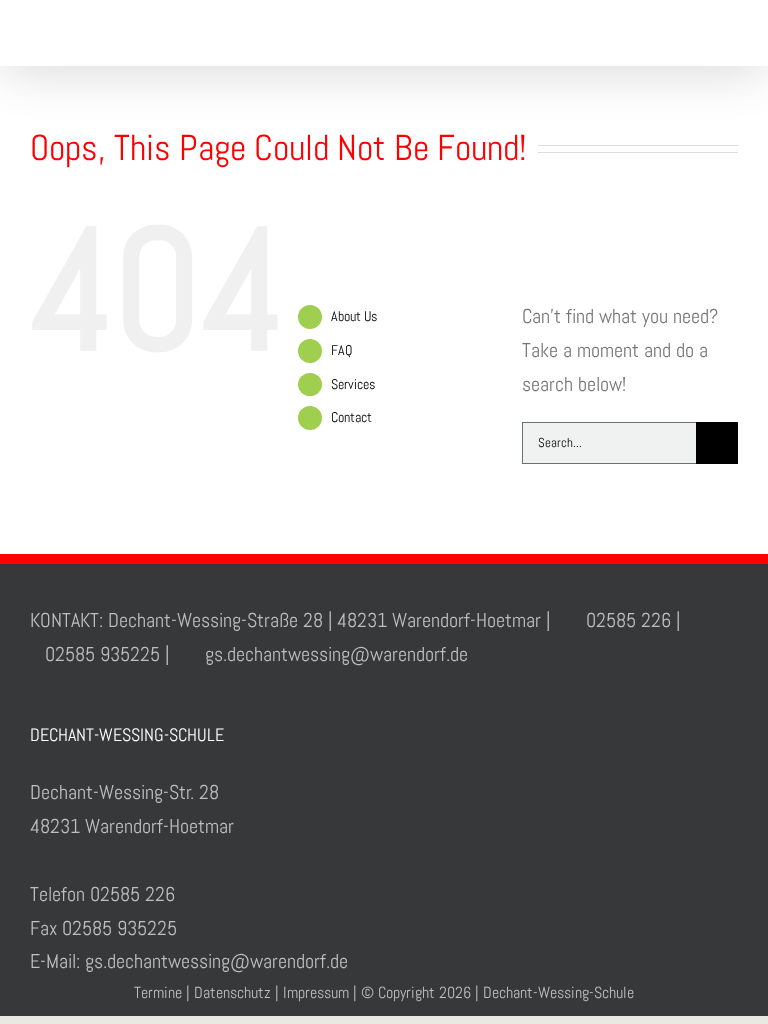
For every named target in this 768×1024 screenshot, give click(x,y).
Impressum (316, 992)
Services (353, 384)
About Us (354, 316)
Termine (158, 992)
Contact (351, 417)
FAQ (341, 350)
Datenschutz (232, 992)
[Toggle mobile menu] (730, 35)
